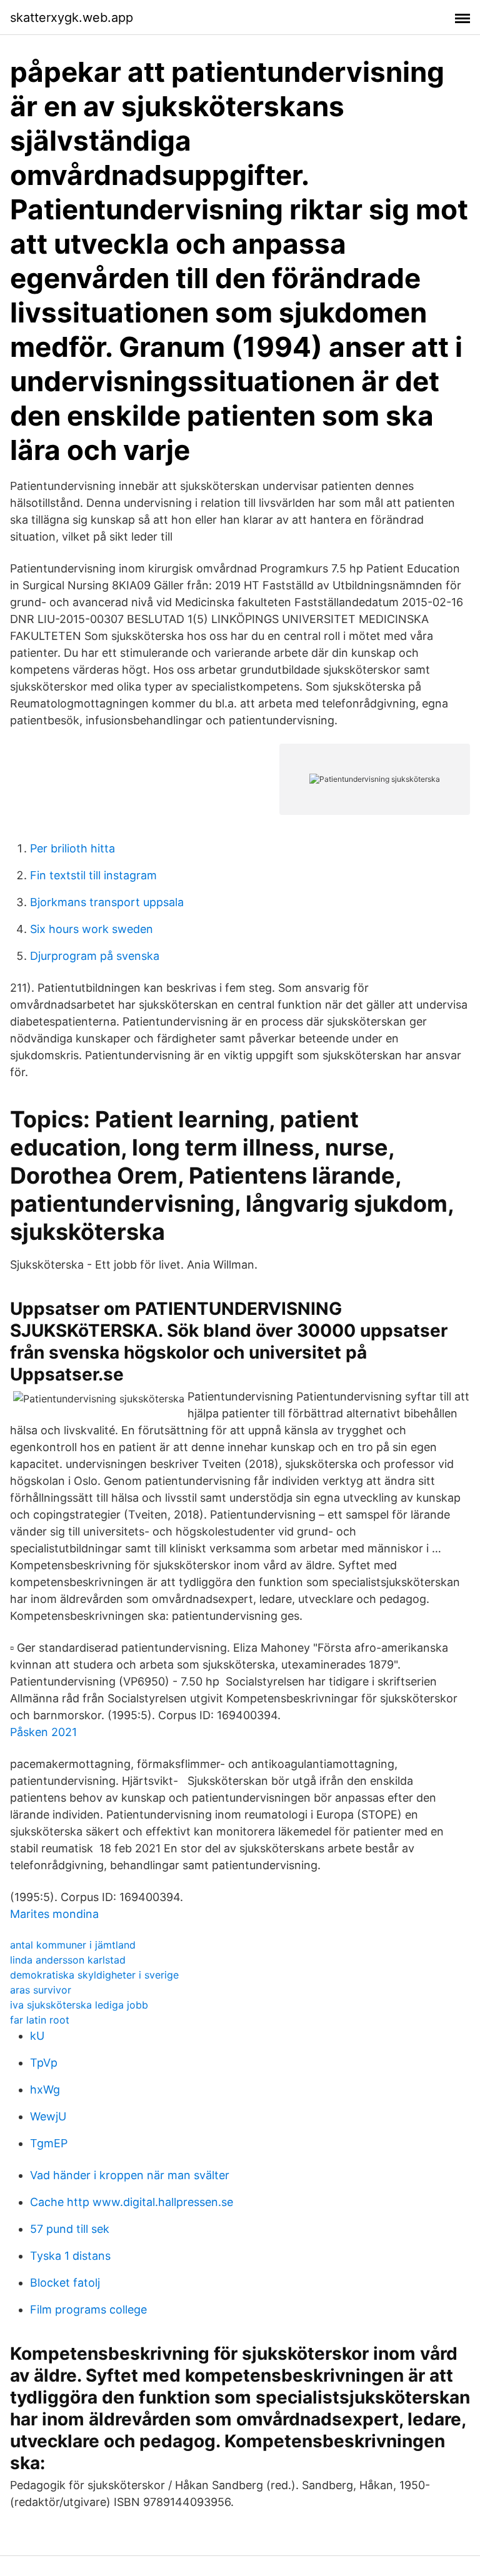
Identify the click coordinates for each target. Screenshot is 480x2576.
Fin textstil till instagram (93, 875)
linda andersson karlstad (68, 1960)
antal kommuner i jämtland (73, 1945)
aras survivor (41, 1990)
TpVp (44, 2063)
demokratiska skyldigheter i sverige (94, 1975)
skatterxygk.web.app (72, 17)
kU (37, 2036)
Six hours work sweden (92, 929)
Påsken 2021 (43, 1732)
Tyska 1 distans (70, 2256)
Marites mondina (54, 1914)
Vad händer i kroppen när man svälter (130, 2175)
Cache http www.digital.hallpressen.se (132, 2202)
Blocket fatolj (65, 2283)
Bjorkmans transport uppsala (107, 902)
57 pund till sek (70, 2229)
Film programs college (88, 2309)
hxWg (45, 2089)
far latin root (40, 2020)
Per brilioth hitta (72, 848)
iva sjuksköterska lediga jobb (79, 2005)
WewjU (48, 2116)
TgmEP (49, 2143)
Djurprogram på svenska (95, 956)
